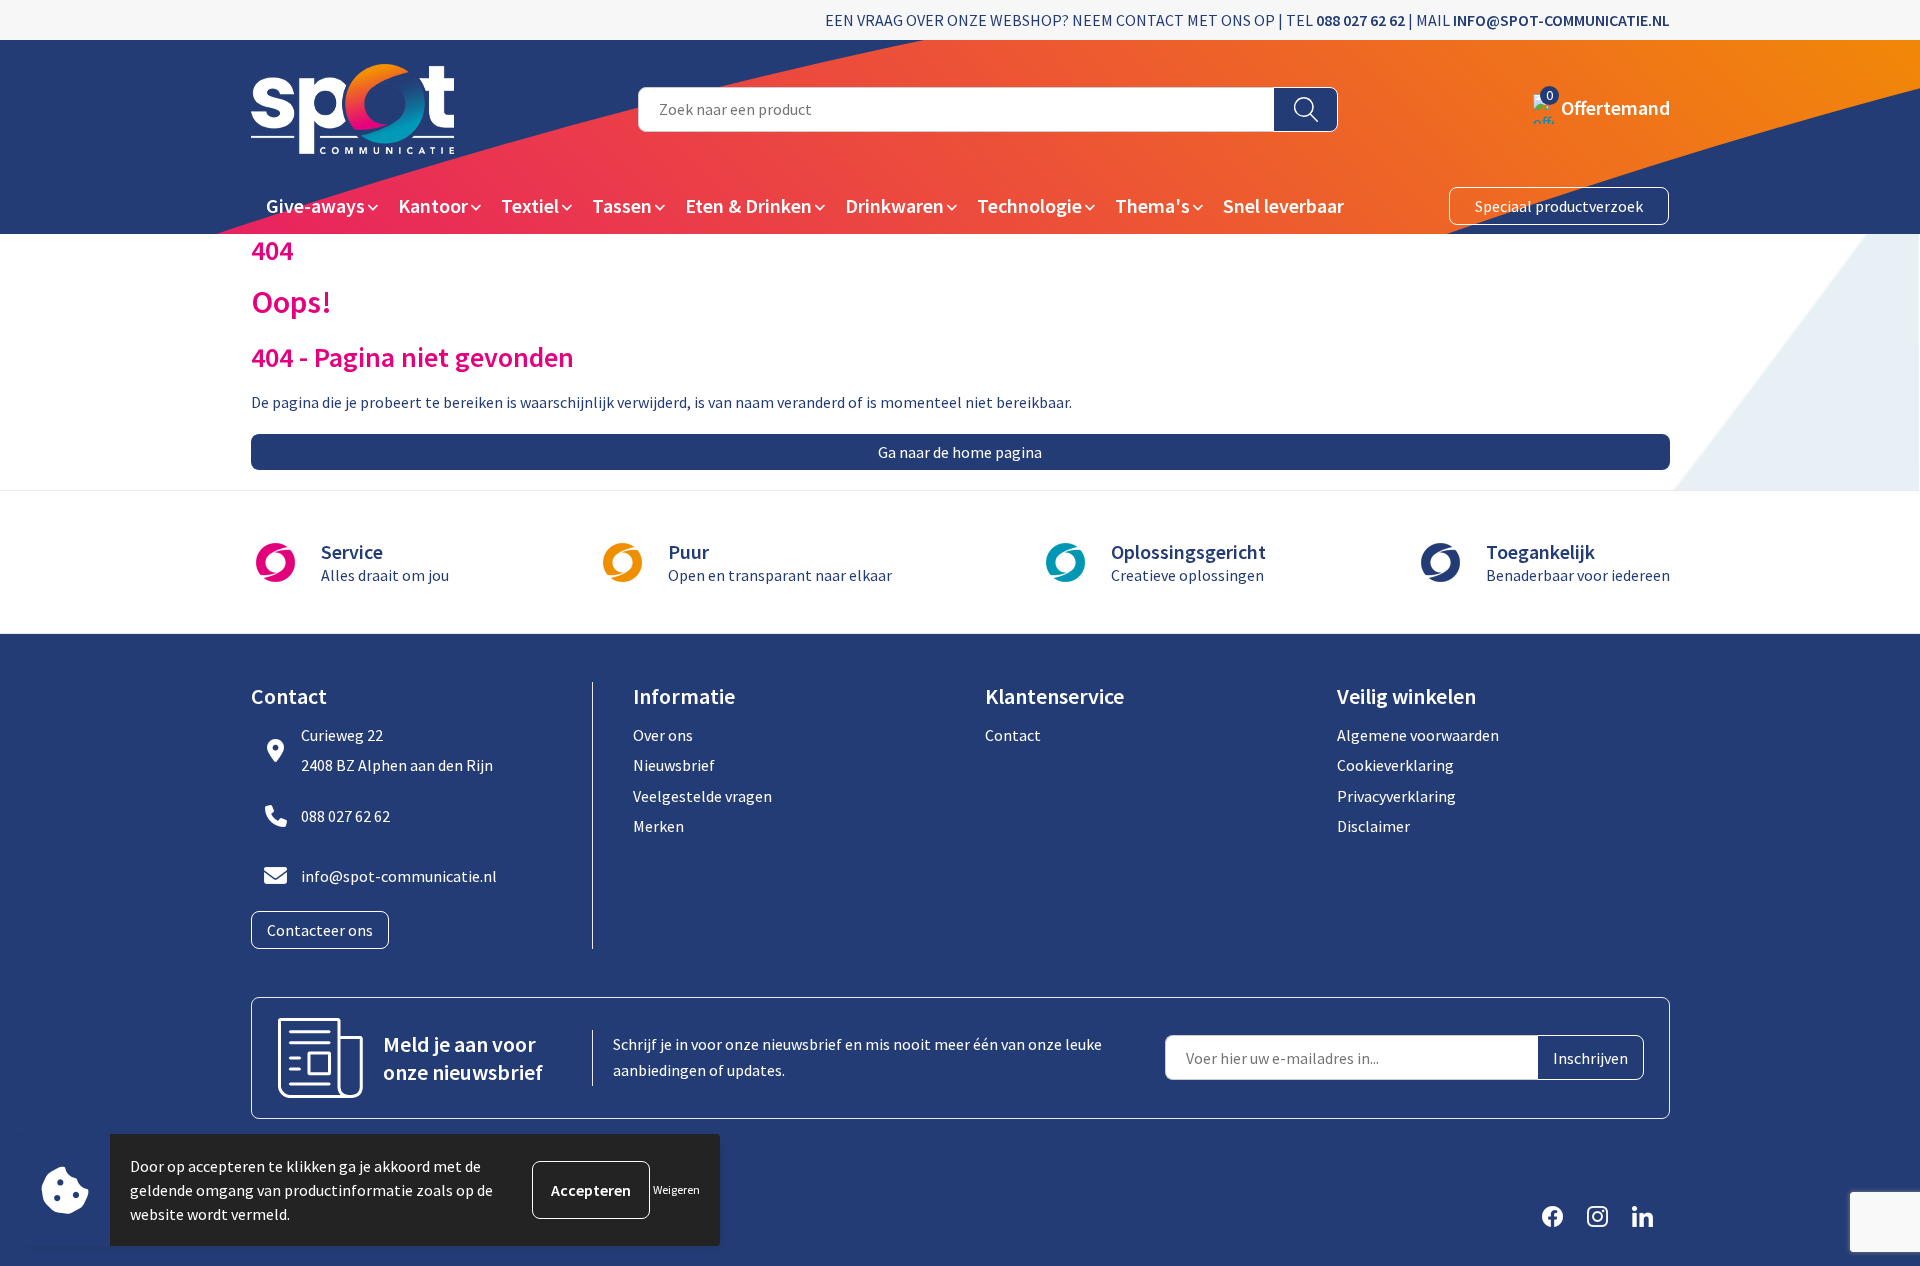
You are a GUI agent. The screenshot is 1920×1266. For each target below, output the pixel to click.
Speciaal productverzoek (1559, 206)
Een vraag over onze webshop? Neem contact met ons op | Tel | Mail (1247, 20)
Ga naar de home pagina (960, 452)
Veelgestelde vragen (702, 796)
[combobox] (956, 109)
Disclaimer (1373, 826)
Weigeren (676, 1189)
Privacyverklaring (1396, 796)
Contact (1013, 735)
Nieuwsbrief (674, 765)
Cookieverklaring (1395, 765)
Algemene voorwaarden (1418, 735)
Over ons (663, 735)
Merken (658, 826)
